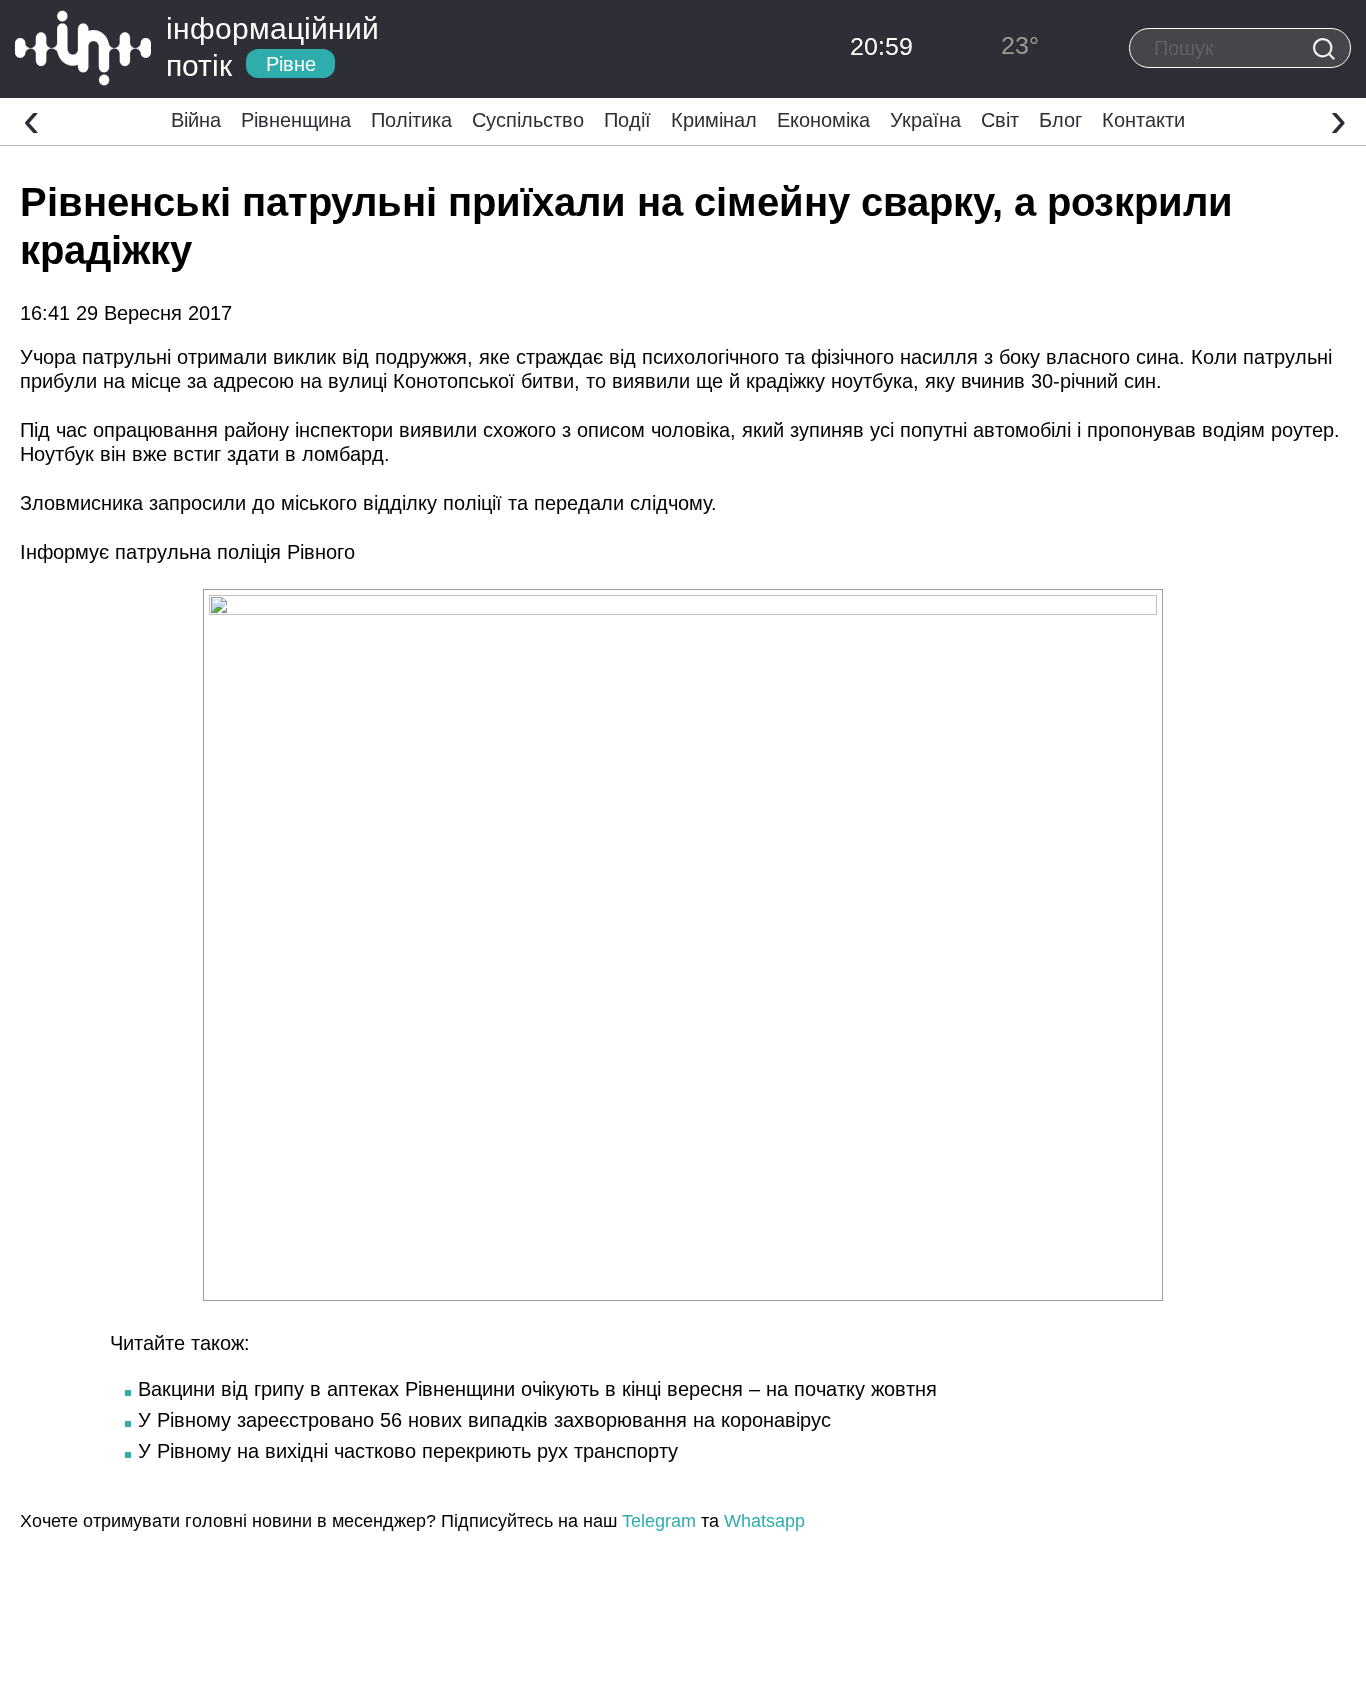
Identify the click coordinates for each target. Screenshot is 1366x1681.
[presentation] (31, 119)
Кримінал (714, 120)
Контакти (1143, 120)
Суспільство (528, 120)
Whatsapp (764, 1521)
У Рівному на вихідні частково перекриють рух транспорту (408, 1451)
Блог (1060, 120)
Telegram (659, 1521)
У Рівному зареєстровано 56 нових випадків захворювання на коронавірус (484, 1420)
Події (627, 120)
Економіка (823, 120)
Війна (196, 120)
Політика (411, 120)
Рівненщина (296, 120)
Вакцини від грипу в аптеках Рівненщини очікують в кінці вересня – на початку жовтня (537, 1389)
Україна (925, 120)
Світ (1000, 120)
